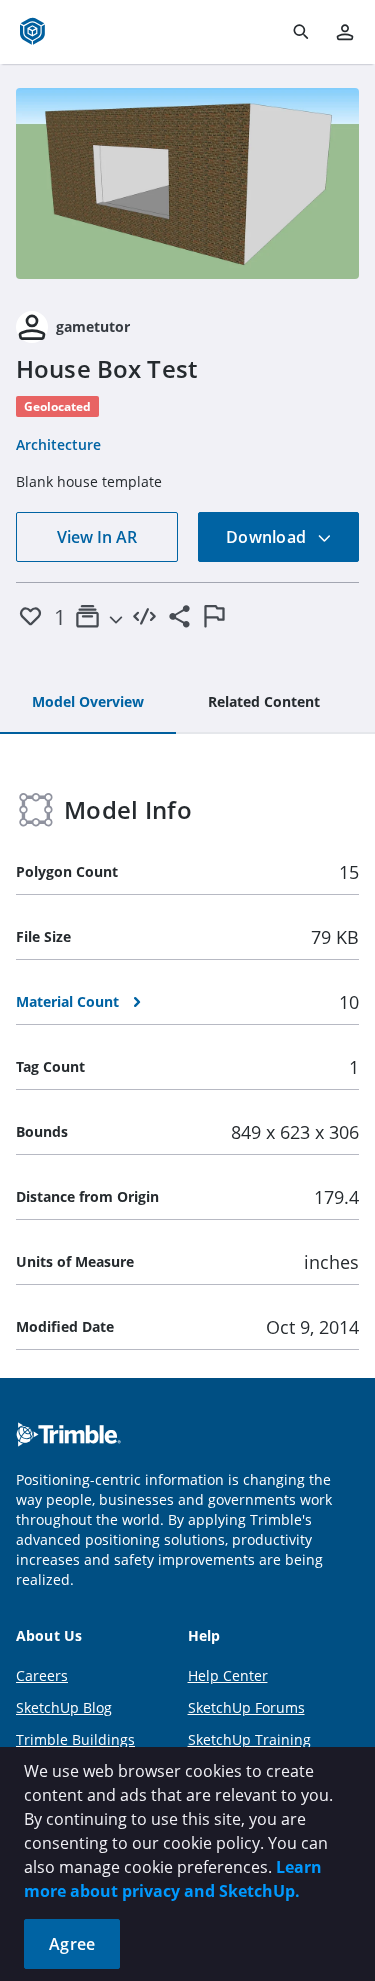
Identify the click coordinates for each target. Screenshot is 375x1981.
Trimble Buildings (75, 1739)
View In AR (97, 537)
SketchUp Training (249, 1739)
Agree (72, 1944)
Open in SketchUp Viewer (188, 183)
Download (268, 537)
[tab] (88, 703)
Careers (42, 1675)
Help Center (228, 1675)
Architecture (58, 444)
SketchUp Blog (64, 1707)
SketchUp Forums (246, 1707)
